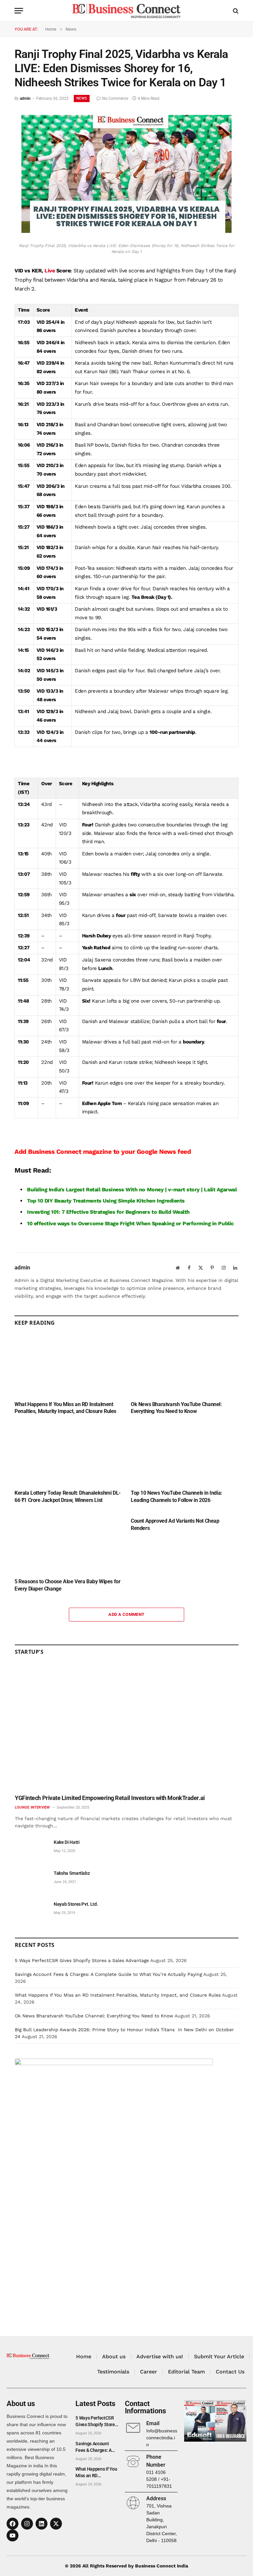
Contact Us (230, 2372)
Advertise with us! (160, 2356)
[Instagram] (27, 2524)
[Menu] (19, 11)
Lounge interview (32, 1807)
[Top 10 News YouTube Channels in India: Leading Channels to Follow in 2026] (185, 1454)
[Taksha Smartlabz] (31, 1881)
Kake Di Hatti (67, 1842)
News (82, 98)
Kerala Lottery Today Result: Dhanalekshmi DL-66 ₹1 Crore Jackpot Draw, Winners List (68, 1496)
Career (149, 2372)
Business (113, 1190)
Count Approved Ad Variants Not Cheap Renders (175, 1524)
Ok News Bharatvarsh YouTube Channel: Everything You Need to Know (176, 1408)
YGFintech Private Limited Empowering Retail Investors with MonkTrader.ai (110, 1798)
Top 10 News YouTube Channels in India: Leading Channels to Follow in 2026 (177, 1496)
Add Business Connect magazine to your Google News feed (103, 1152)
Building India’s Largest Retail (64, 1190)
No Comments (115, 98)
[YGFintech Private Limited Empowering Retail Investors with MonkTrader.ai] (127, 1727)
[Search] (235, 11)
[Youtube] (13, 2535)
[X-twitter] (56, 2524)
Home (84, 2356)
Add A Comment (126, 1614)
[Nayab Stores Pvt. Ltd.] (31, 1911)
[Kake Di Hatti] (31, 1850)
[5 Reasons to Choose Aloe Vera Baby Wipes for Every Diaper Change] (68, 1542)
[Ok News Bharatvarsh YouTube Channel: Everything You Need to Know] (185, 1365)
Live (50, 271)
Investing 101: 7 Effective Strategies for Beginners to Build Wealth (108, 1212)
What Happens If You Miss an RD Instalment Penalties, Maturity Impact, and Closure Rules (65, 1408)
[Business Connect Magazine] (126, 11)
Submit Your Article (219, 2356)
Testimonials (113, 2372)
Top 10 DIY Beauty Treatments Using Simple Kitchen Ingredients (106, 1201)
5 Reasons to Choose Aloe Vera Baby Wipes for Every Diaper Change (67, 1585)
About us (114, 2356)
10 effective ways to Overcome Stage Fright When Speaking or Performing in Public (130, 1223)
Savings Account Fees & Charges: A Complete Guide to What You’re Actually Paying (108, 1974)
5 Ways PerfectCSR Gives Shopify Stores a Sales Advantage (82, 1960)
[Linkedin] (42, 2524)
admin (25, 98)
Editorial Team (186, 2372)
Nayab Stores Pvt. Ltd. (76, 1904)
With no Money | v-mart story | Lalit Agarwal (181, 1190)
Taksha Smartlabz (72, 1873)
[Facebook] (13, 2524)
